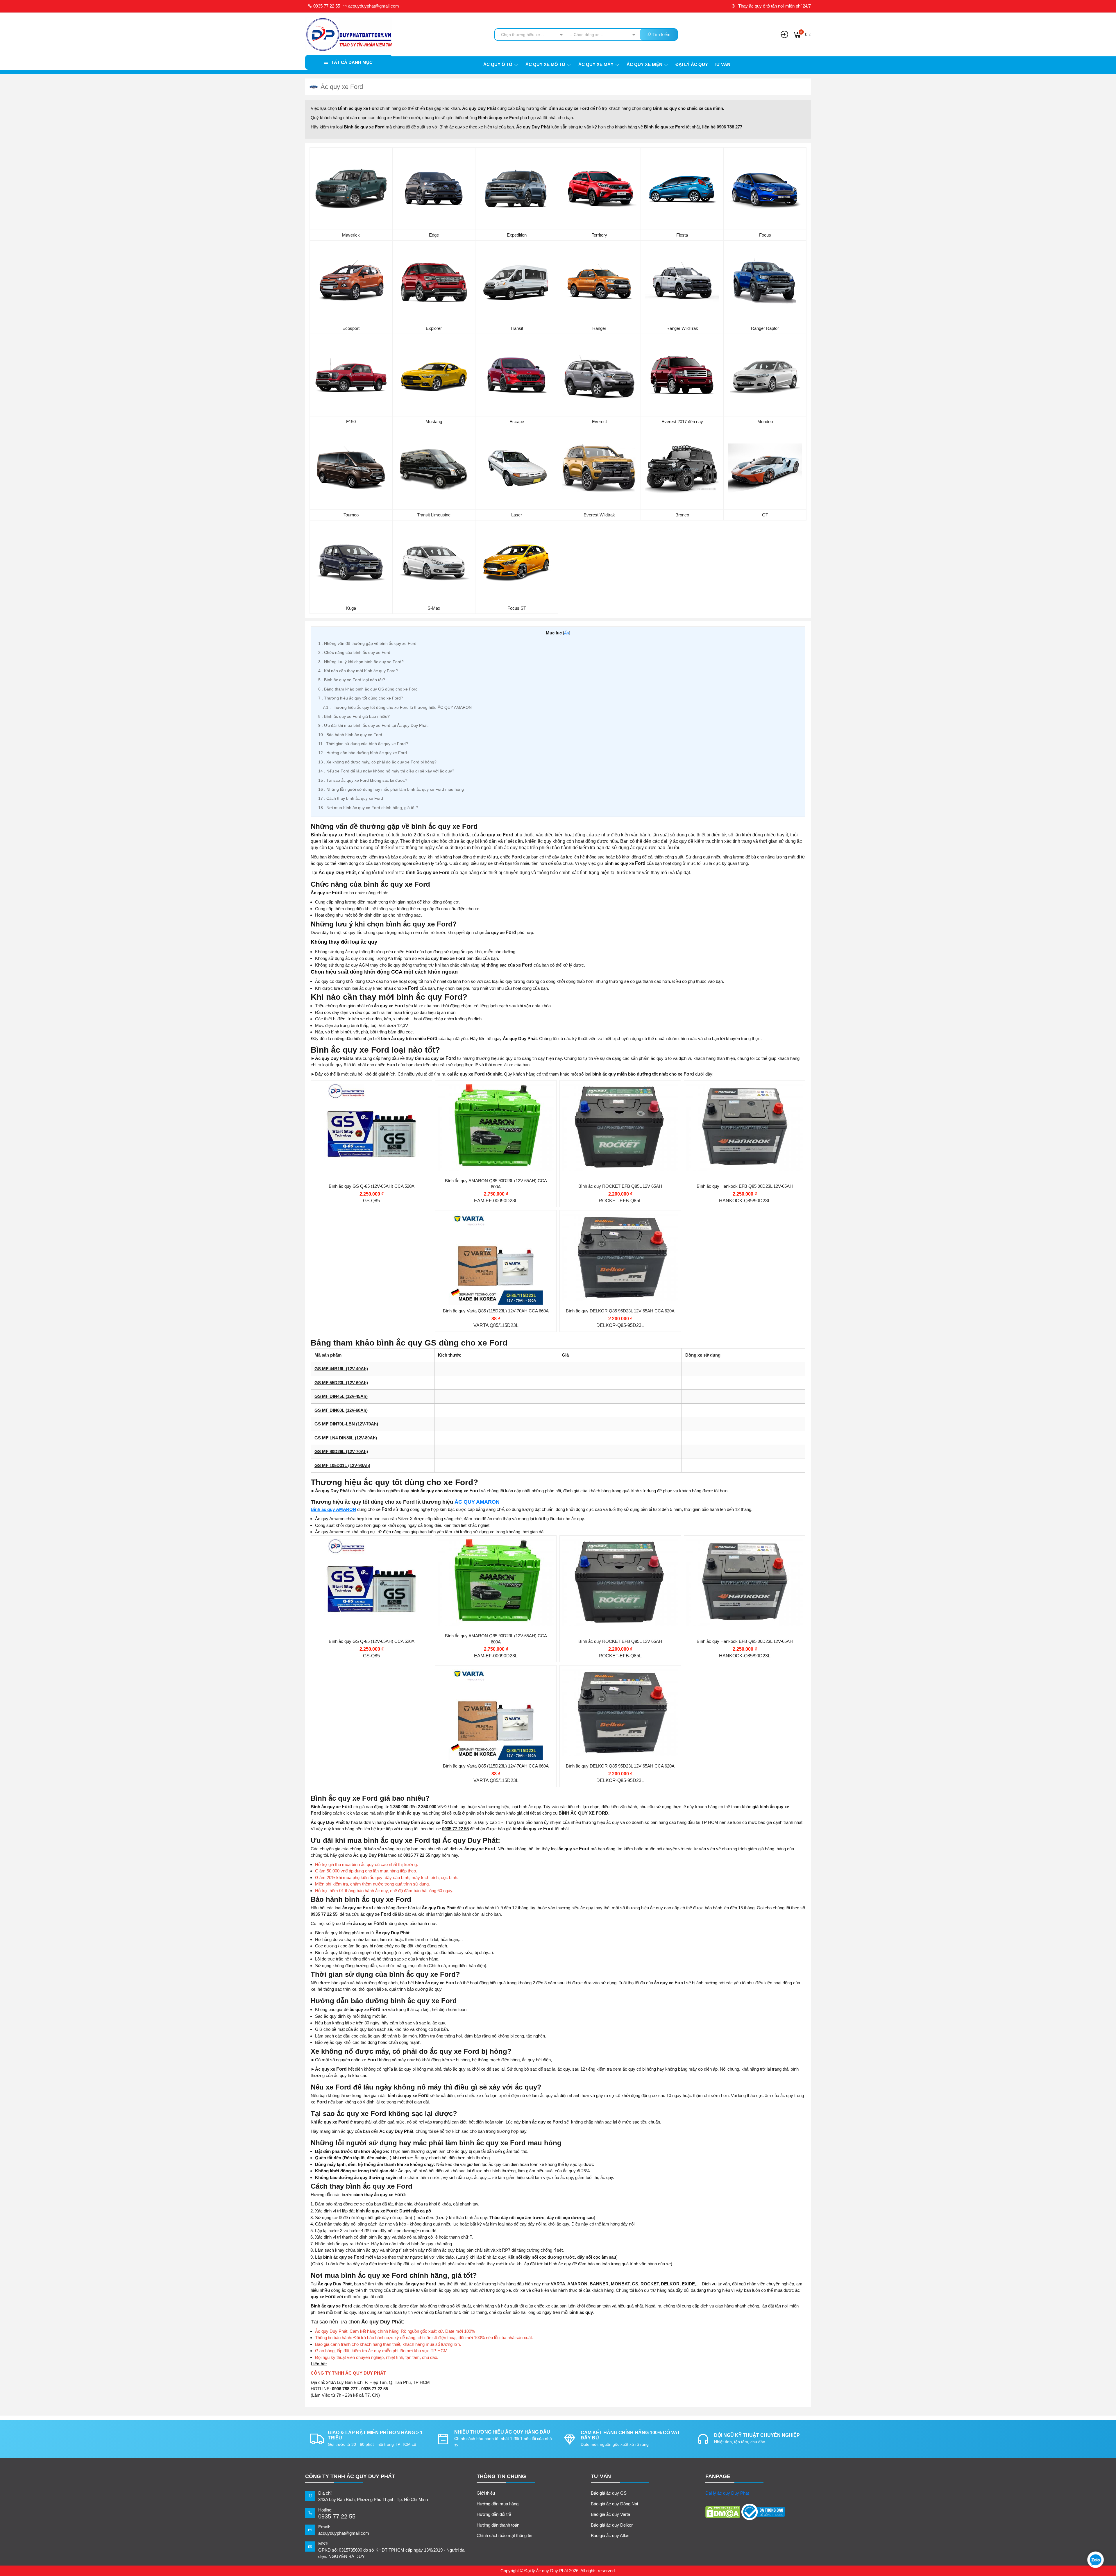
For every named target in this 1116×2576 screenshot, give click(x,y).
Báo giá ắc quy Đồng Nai (614, 2504)
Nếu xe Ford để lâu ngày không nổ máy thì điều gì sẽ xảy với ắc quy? (386, 771)
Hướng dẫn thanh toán (498, 2525)
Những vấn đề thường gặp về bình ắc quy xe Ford (367, 643)
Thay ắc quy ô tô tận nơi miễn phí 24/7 (774, 6)
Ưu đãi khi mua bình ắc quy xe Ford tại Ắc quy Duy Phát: (373, 725)
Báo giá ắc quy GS (609, 2493)
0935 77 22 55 (326, 6)
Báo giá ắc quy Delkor (612, 2525)
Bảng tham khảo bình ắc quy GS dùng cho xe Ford (368, 689)
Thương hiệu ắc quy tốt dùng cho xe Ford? (361, 698)
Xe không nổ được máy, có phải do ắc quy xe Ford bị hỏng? (377, 762)
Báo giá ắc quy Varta (610, 2514)
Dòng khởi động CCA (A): (355, 1143)
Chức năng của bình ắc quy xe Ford (354, 652)
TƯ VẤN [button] (601, 2476)
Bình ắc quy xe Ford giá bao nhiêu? (354, 716)
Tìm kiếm (661, 34)
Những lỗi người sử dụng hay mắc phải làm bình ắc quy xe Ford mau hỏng (391, 789)
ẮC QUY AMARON (477, 1502)
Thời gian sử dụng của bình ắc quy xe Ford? (363, 744)
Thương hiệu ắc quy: (350, 1109)
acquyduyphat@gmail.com (373, 6)
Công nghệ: (590, 1143)
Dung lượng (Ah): (347, 1132)
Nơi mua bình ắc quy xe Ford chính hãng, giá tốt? (368, 808)
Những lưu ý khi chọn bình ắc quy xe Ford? (361, 662)
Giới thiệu (486, 2493)
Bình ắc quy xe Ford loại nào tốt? (352, 680)
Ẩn (567, 633)
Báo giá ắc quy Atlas (610, 2535)
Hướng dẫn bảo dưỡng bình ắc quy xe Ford (363, 753)
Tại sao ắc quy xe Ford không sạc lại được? (363, 780)
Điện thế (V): (342, 1120)
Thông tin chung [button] (501, 2476)
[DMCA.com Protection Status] (723, 2512)
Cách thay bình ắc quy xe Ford (351, 798)
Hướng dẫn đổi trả (494, 2514)
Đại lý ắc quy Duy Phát (727, 2493)
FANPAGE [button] (718, 2476)
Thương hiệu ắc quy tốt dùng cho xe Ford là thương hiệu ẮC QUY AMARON (397, 707)
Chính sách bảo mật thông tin (504, 2535)
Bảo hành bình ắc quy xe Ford (350, 735)
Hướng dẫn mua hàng (498, 2504)
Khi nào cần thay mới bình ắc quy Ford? (358, 671)
